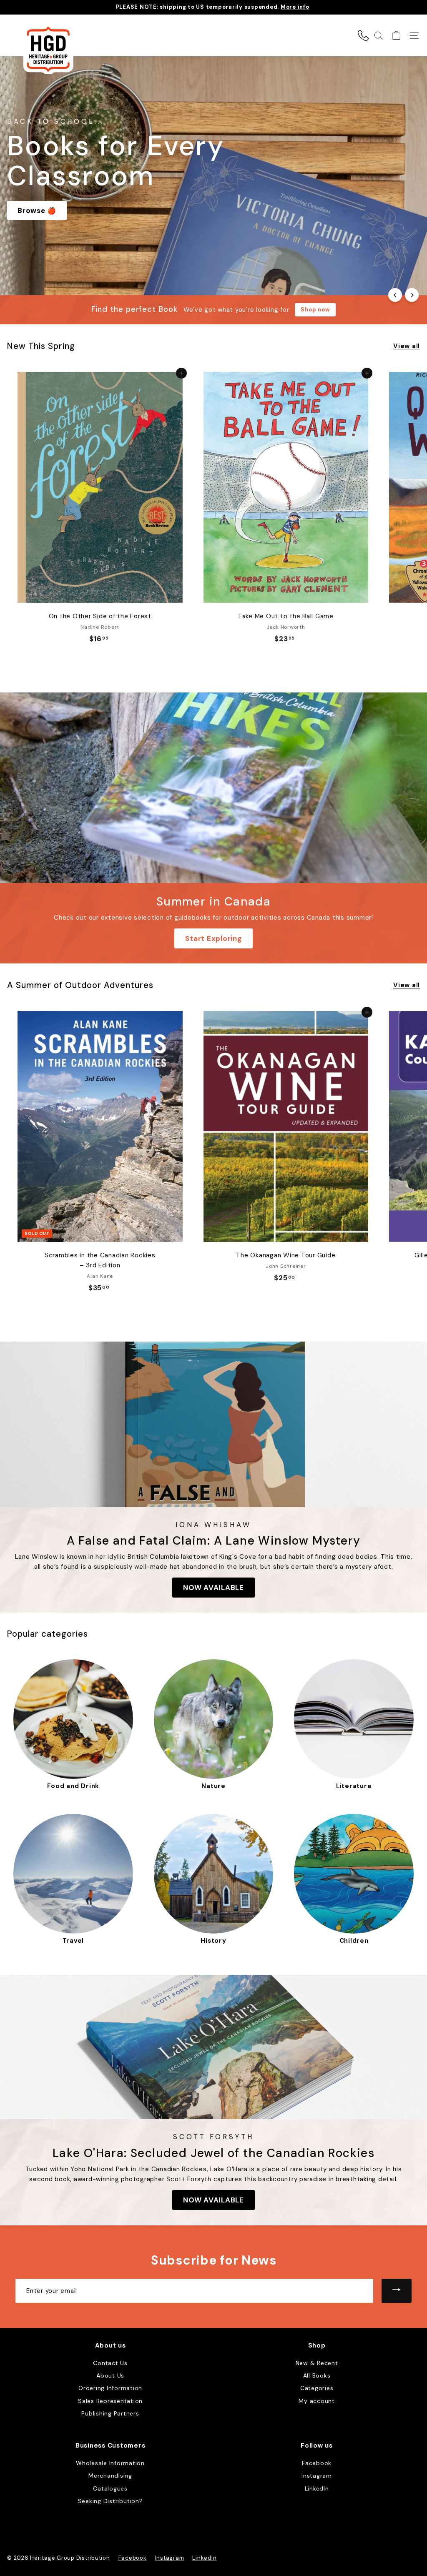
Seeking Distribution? (111, 2501)
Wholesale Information (110, 2463)
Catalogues (110, 2488)
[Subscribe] (397, 2291)
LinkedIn (317, 2488)
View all (407, 346)
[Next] (412, 295)
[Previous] (395, 295)
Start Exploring (213, 938)
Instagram (317, 2476)
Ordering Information (110, 2388)
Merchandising (110, 2476)
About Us (110, 2375)
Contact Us (110, 2363)
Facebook (317, 2463)
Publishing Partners (110, 2413)
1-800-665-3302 (363, 35)
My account (317, 2401)
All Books (317, 2375)
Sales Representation (110, 2401)
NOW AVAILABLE (213, 1588)
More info (295, 7)
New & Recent (317, 2363)
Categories (317, 2388)
